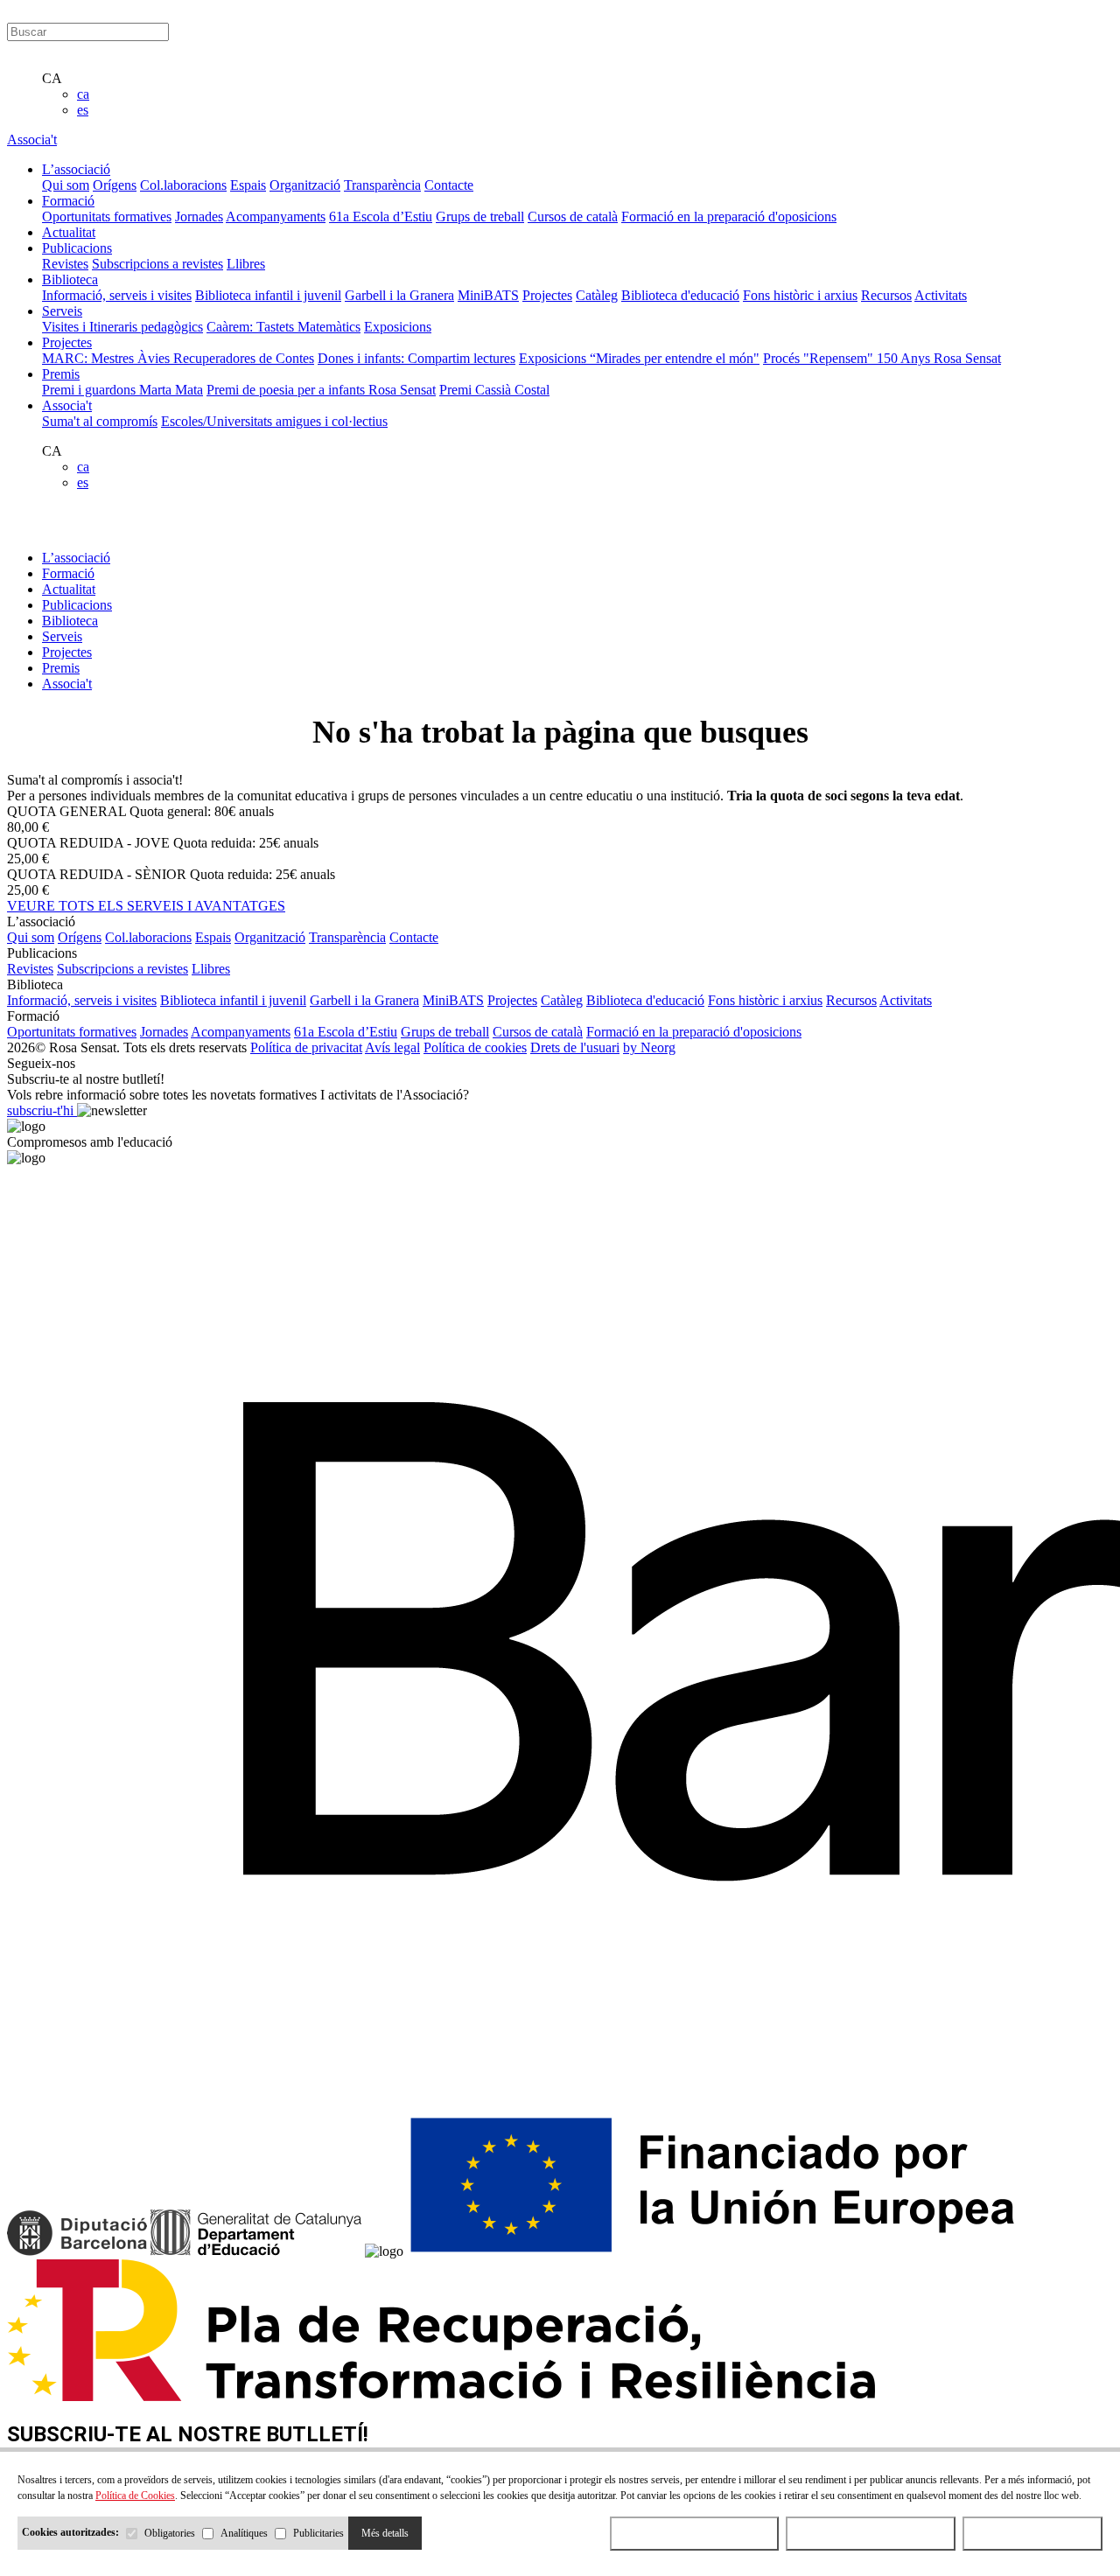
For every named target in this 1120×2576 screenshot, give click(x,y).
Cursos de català (573, 216)
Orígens (115, 185)
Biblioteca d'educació (680, 295)
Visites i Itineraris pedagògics (122, 327)
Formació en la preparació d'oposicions (729, 216)
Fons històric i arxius (800, 295)
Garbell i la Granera (399, 295)
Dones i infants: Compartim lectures (416, 358)
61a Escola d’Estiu (381, 216)
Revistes (65, 264)
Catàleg (597, 295)
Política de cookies (475, 1047)
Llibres (246, 264)
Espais (248, 185)
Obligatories (170, 2533)
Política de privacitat (306, 1047)
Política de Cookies (135, 2496)
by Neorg (649, 1047)
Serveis (62, 636)
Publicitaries (318, 2533)
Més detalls (385, 2533)
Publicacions (77, 605)
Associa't (32, 140)
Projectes (547, 295)
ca (83, 94)
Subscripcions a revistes (157, 264)
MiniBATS (488, 295)
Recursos (886, 295)
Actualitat (69, 589)
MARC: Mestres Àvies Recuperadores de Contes (178, 358)
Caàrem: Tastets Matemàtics (283, 327)
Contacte (449, 185)
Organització (305, 185)
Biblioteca (70, 621)
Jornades (199, 216)
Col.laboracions (183, 185)
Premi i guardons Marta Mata (122, 390)
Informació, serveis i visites (117, 295)
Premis (61, 668)
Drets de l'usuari (575, 1047)
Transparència (382, 185)
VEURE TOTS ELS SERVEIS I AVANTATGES (146, 906)
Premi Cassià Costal (494, 390)
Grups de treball (480, 216)
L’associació (76, 558)
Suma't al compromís (100, 421)
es (83, 110)
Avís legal (392, 1047)
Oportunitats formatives (107, 216)
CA (52, 78)
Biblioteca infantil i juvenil (268, 295)
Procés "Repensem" (820, 358)
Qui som (66, 185)
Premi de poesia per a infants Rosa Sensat (321, 390)
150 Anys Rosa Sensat (939, 358)
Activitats (941, 295)
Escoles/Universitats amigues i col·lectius (274, 421)
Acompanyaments (276, 216)
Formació (68, 573)
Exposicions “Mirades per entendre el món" (639, 358)
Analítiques (244, 2533)
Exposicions (398, 327)
